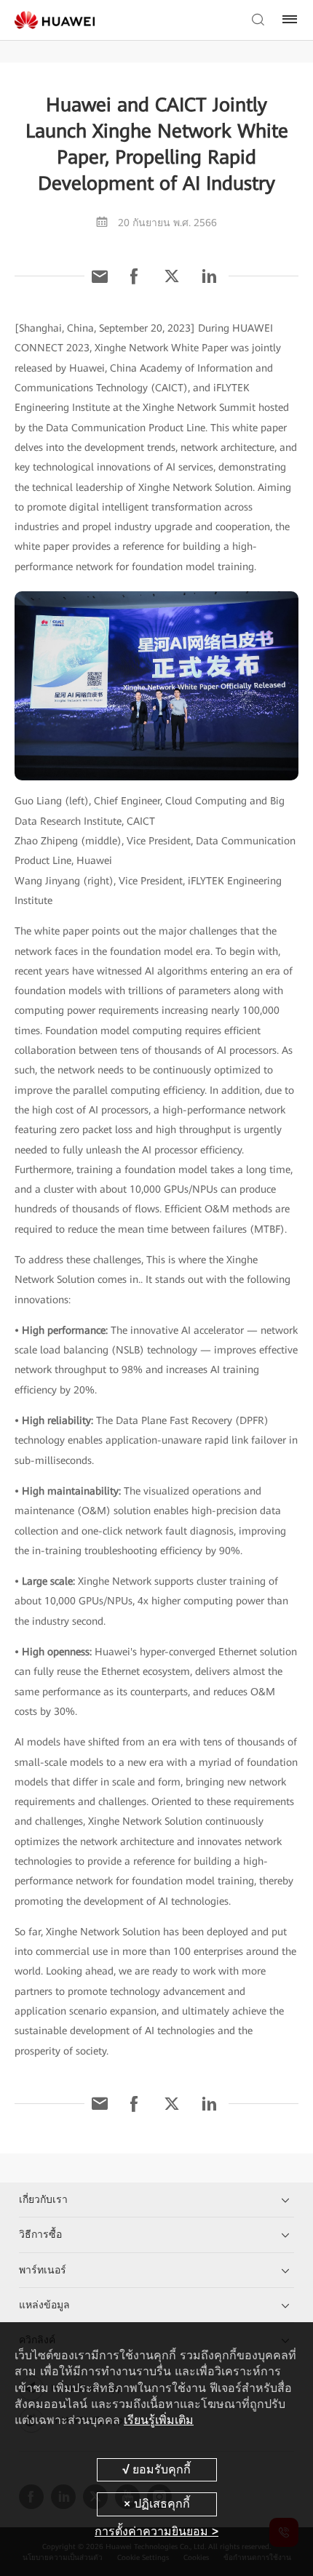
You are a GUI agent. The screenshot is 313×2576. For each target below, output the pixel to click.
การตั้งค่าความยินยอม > (156, 2531)
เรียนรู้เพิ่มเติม (159, 2420)
